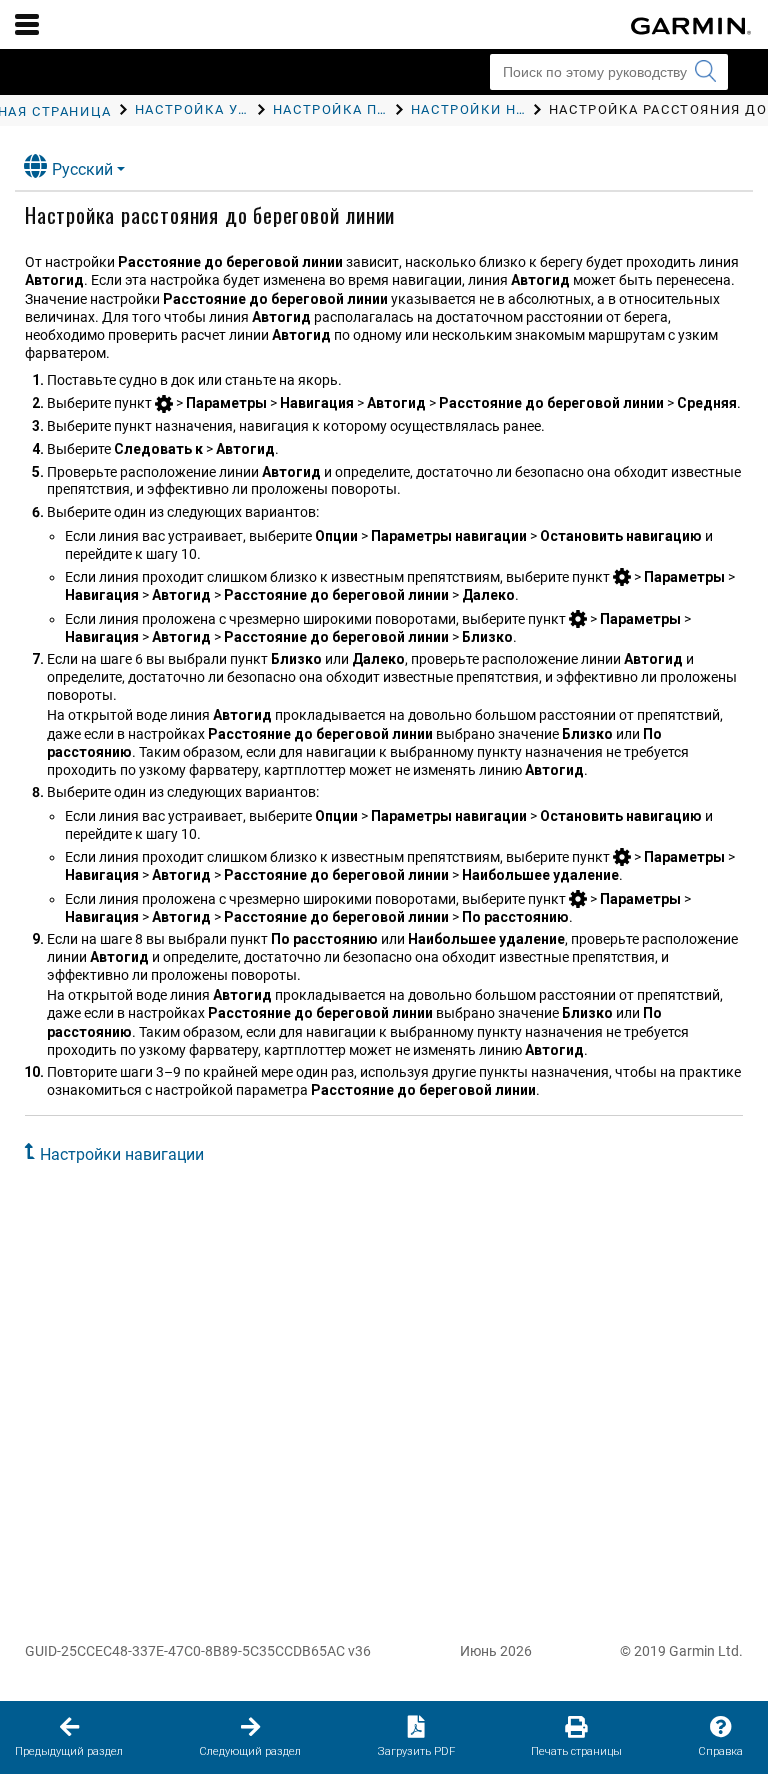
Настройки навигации (122, 1154)
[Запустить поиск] (705, 72)
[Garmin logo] (691, 26)
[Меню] (27, 24)
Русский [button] (82, 169)
